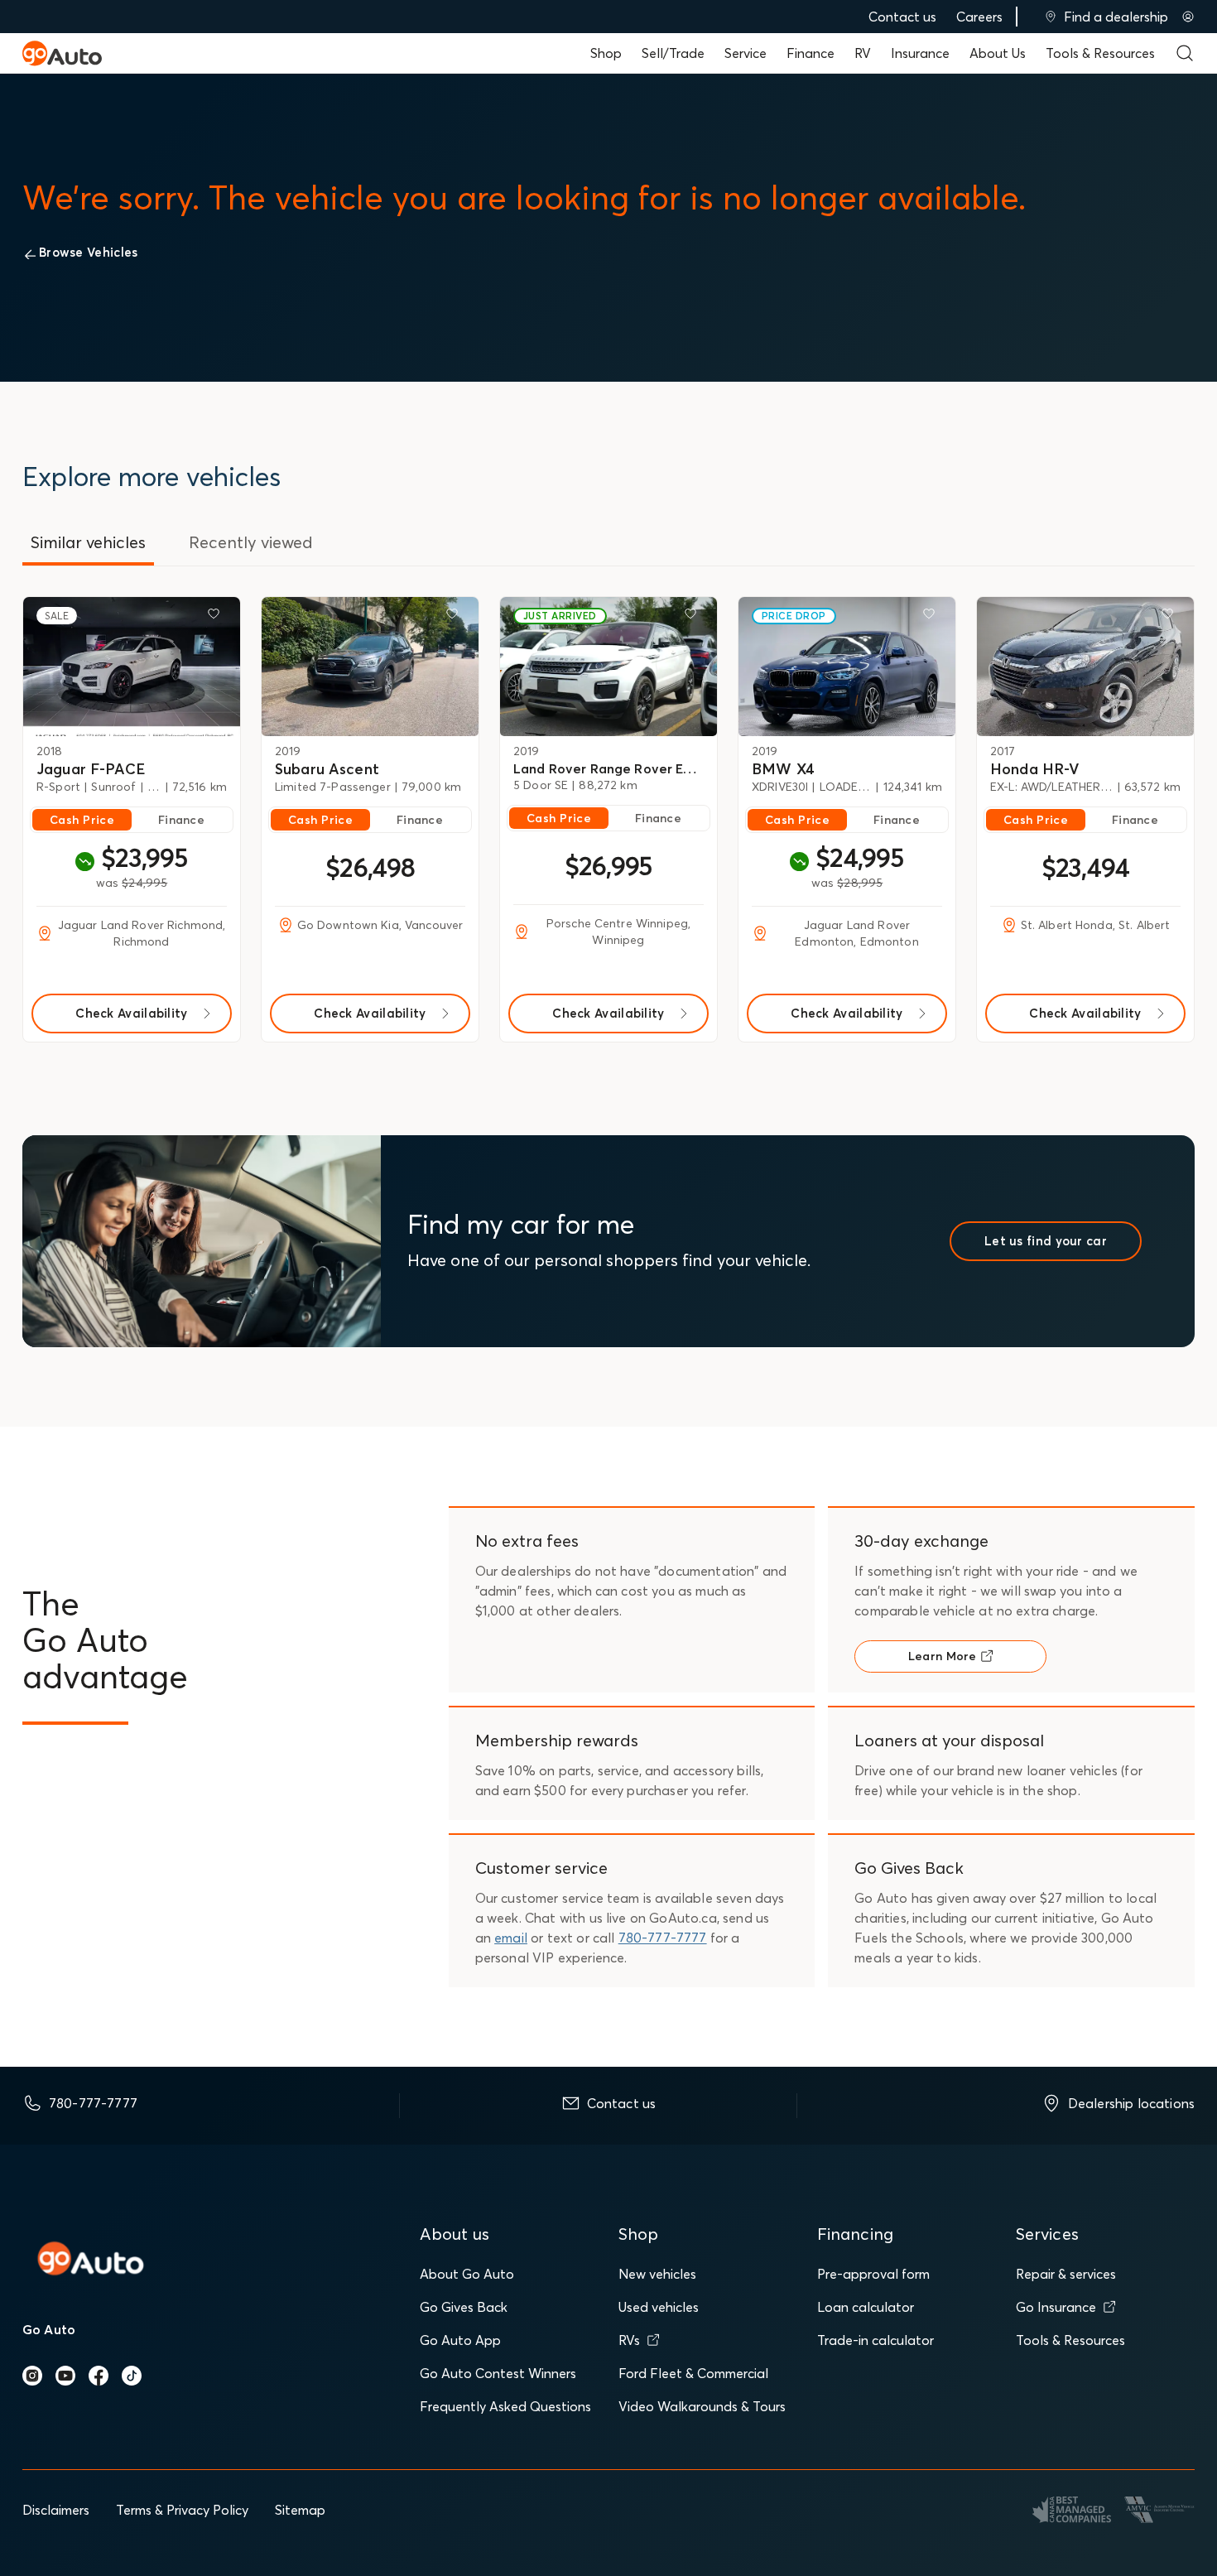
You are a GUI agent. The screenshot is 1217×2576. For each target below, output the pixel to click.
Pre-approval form (873, 2274)
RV (863, 53)
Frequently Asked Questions (505, 2406)
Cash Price (82, 820)
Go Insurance (1056, 2307)
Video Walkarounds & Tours (702, 2406)
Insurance (920, 53)
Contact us (902, 17)
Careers (979, 17)
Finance (811, 53)
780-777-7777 (663, 1938)
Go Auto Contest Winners (498, 2373)
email (511, 1938)
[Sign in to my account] (1188, 17)
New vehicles (657, 2274)
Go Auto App (460, 2340)
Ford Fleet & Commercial (693, 2373)
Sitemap (300, 2510)
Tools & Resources (1100, 53)
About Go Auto (467, 2274)
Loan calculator (866, 2307)
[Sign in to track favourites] (217, 617)
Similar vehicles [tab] (88, 542)
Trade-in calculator (875, 2340)
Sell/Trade (673, 53)
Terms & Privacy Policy (182, 2510)
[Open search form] (1185, 53)
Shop (606, 53)
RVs (629, 2340)
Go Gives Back (464, 2307)
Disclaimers (56, 2510)
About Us (998, 53)
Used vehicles (659, 2307)
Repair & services (1066, 2274)
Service (746, 53)
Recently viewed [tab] (251, 542)
